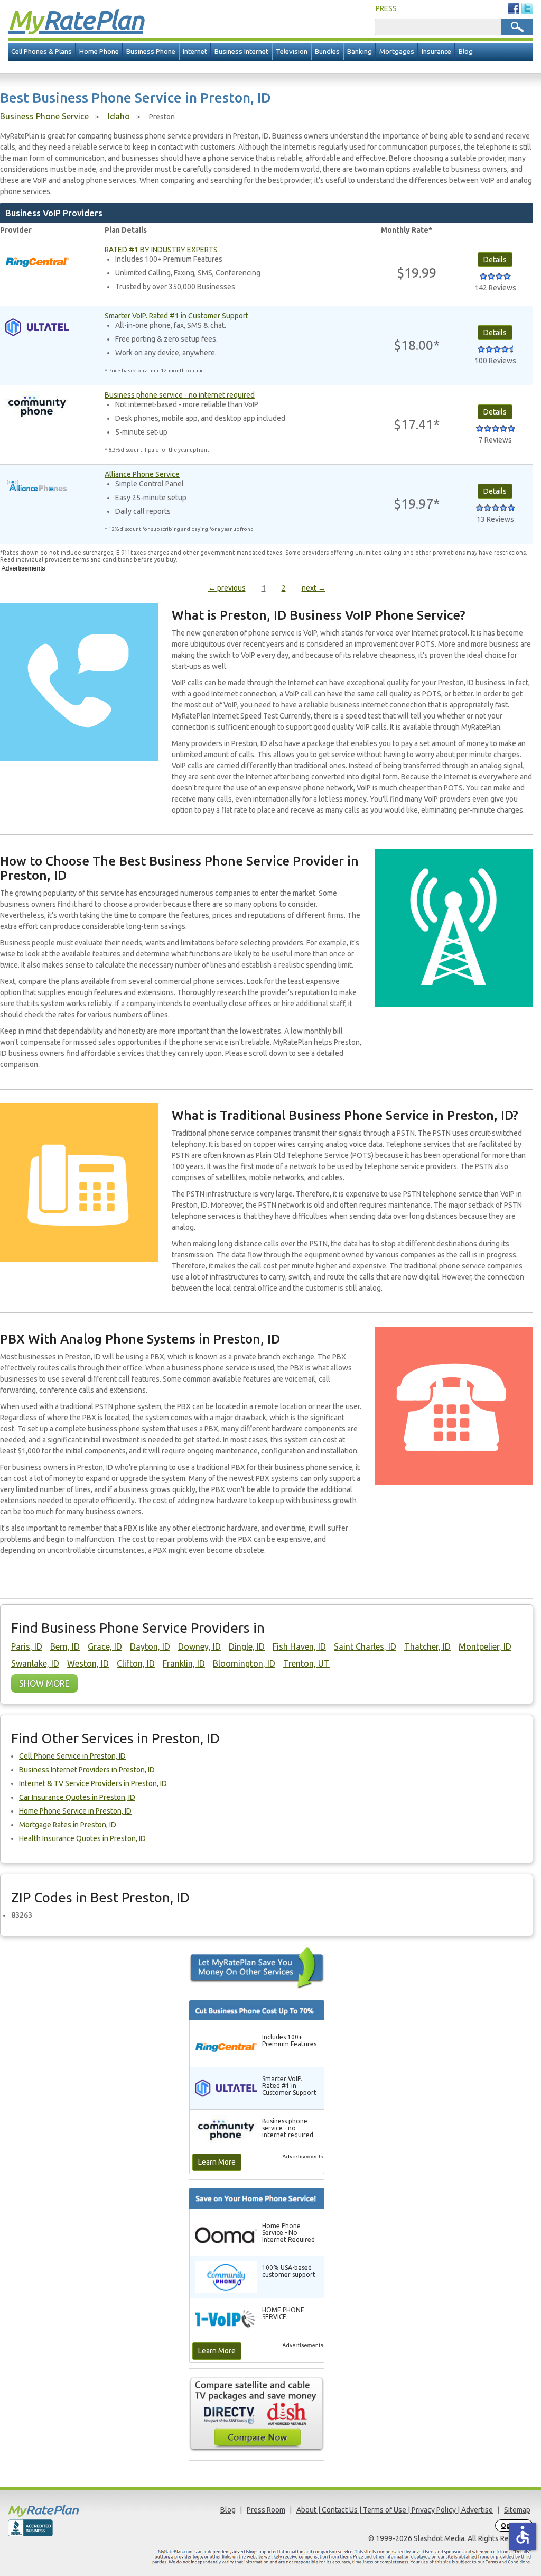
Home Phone (99, 52)
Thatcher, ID (427, 1646)
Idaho (119, 116)
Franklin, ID (184, 1663)
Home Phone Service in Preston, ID (75, 1811)
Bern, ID (65, 1646)
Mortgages (397, 52)
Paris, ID (27, 1646)
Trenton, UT (306, 1663)
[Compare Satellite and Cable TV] (257, 2414)
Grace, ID (105, 1646)
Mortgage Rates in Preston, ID (68, 1825)
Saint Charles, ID (365, 1646)
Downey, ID (199, 1646)
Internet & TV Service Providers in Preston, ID (93, 1783)
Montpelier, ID (485, 1646)
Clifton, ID (136, 1663)
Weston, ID (88, 1663)
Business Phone (151, 52)
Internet (195, 52)
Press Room (266, 2510)
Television (292, 52)
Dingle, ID (247, 1646)
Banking (360, 52)
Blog (466, 52)
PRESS (386, 8)
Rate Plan (76, 20)
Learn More (217, 2162)
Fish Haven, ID (299, 1646)
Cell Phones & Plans (41, 52)
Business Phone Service (44, 116)
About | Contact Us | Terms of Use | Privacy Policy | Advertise (395, 2510)
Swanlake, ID (35, 1663)
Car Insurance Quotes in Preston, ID (77, 1797)
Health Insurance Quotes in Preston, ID (82, 1838)
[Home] (74, 2511)
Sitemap (517, 2510)
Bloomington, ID (244, 1663)
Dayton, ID (150, 1646)
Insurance (436, 52)
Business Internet (241, 52)
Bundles (327, 52)
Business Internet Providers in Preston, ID (87, 1770)
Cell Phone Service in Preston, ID (72, 1756)
